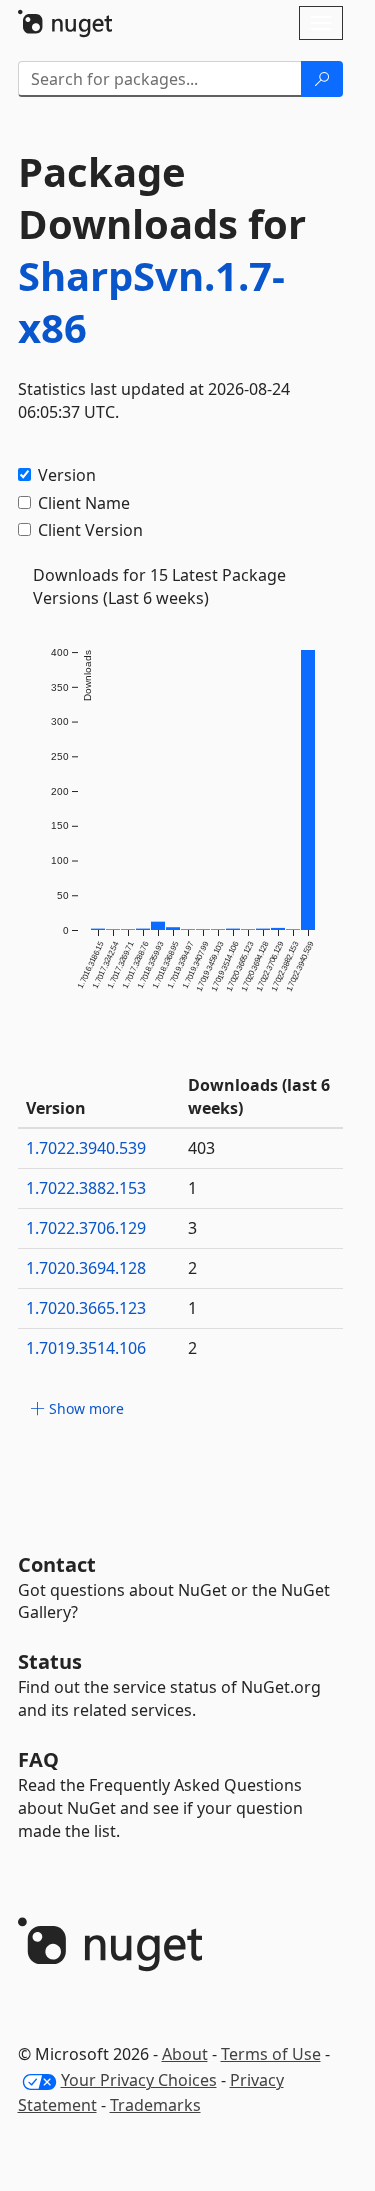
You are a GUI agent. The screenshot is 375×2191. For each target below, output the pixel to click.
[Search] (322, 79)
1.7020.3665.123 (86, 1308)
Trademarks (155, 2105)
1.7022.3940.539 (86, 1148)
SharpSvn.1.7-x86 (151, 301)
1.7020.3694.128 (86, 1268)
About (185, 2054)
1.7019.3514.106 (86, 1348)
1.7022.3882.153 (86, 1188)
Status (50, 1661)
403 (201, 1148)
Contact (57, 1564)
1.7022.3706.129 (86, 1228)
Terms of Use (271, 2054)
